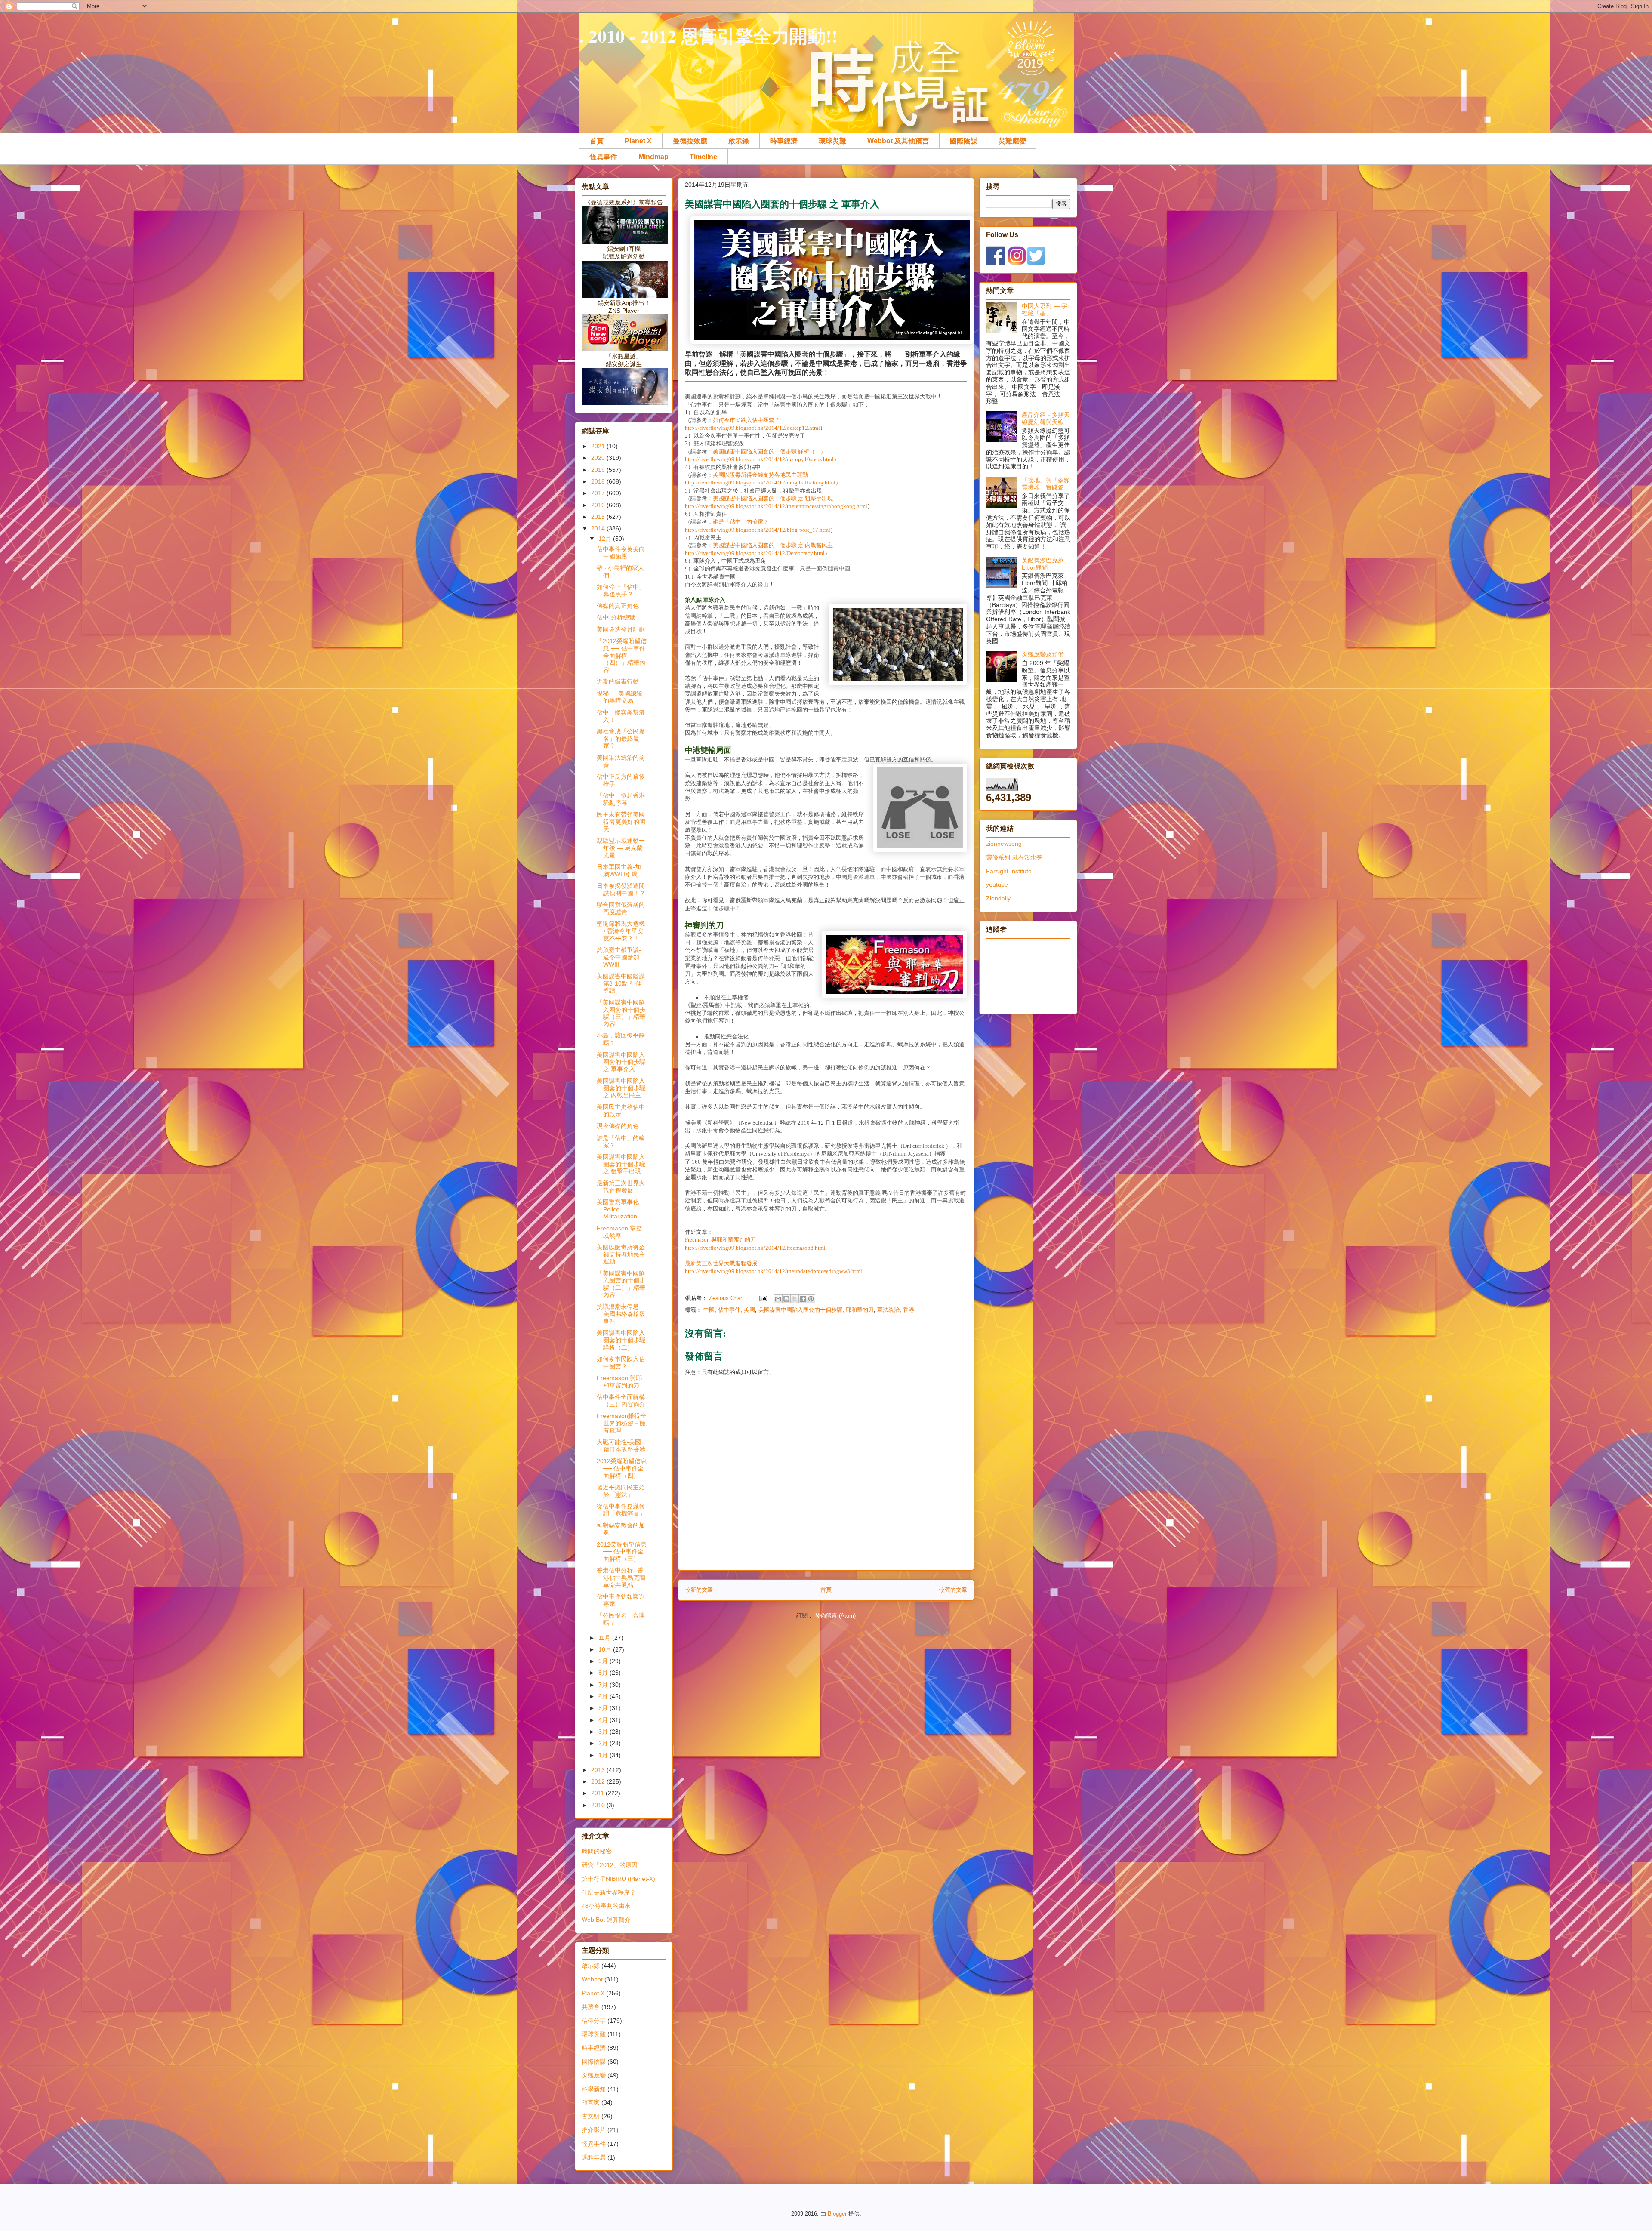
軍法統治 (888, 1310)
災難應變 (1012, 141)
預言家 (591, 2102)
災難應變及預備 (1043, 654)
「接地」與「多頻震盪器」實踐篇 (1046, 484)
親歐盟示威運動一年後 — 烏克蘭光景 (621, 848)
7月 (604, 1685)
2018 (599, 481)
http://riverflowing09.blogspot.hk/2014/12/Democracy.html (755, 553)
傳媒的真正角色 (618, 606)
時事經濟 (784, 141)
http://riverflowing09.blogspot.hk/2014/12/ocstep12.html (752, 428)
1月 (604, 1755)
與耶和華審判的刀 (720, 1240)
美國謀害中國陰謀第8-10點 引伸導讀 (621, 983)
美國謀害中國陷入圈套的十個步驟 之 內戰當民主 (773, 545)
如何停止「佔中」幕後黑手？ (621, 590)
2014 (599, 528)
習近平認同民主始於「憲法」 (621, 1491)
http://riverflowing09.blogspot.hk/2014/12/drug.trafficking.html (760, 482)
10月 (606, 1649)
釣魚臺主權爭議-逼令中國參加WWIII (619, 957)
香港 (909, 1310)
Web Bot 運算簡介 (606, 1920)
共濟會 (591, 2007)
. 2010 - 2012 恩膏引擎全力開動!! (708, 35)
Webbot (592, 1979)
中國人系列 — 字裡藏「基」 (1045, 310)
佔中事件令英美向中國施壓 (621, 553)
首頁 (597, 141)
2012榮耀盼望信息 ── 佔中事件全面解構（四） (622, 1468)
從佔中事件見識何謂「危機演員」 (621, 1510)
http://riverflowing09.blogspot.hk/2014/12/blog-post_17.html (758, 530)
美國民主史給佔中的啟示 (621, 1111)
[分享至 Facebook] (803, 1299)
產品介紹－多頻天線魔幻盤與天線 (1046, 418)
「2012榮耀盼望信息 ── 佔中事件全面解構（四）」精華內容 (622, 655)
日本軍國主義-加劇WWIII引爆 (619, 871)
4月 (604, 1720)
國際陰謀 (964, 141)
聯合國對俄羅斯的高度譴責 (621, 908)
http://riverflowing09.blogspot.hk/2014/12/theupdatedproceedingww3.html (774, 1271)
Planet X (638, 141)
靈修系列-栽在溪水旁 (1014, 857)
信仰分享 (594, 2021)
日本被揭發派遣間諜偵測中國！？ (621, 889)
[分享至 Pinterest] (811, 1299)
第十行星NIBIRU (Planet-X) (618, 1879)
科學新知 (594, 2089)
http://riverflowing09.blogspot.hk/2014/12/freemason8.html (755, 1248)
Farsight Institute (1009, 871)
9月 (604, 1661)
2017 (599, 493)
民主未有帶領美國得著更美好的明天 (621, 822)
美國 (749, 1310)
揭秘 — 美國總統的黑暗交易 (619, 697)
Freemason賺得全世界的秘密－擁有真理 (621, 1423)
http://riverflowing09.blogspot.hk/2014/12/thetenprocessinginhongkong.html (776, 506)
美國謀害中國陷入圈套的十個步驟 (800, 1310)
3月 (604, 1732)
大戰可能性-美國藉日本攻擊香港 (621, 1446)
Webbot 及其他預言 (898, 141)
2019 (599, 470)
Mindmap (653, 157)
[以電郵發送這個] (778, 1299)
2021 (599, 446)
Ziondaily (998, 898)
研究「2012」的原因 (610, 1865)
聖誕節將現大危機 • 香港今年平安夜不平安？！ (621, 931)
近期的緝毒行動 (618, 681)
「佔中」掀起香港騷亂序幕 (621, 799)
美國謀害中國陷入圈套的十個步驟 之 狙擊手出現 (773, 498)
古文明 (591, 2116)
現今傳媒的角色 (618, 1126)
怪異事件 (604, 157)
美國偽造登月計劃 (621, 629)
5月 (604, 1708)
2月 (604, 1743)
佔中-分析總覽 (616, 617)
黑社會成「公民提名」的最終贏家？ (621, 739)
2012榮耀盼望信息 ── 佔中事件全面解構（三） (622, 1552)
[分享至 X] (795, 1299)
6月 (604, 1696)
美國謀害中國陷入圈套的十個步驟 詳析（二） (769, 451)
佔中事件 (729, 1310)
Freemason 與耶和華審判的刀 (619, 1382)
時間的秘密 (597, 1851)
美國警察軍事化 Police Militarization (618, 1209)
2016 (599, 505)
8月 (604, 1673)
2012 (599, 1781)
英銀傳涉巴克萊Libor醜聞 (1043, 564)
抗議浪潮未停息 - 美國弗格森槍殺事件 (621, 1314)
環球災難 (832, 141)
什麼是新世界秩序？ (609, 1892)
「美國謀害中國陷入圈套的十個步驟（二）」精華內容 (621, 1284)
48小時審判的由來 (606, 1906)
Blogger (837, 2214)
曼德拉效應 (690, 141)
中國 (709, 1310)
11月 (605, 1638)
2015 (599, 517)
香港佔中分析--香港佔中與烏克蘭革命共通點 (621, 1578)
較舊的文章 (953, 1590)
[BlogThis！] (786, 1299)
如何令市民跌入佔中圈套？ (746, 420)
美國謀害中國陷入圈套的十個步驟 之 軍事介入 (621, 1062)
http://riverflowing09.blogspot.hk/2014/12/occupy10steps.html (759, 459)
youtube (997, 884)
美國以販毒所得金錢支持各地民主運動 (760, 475)
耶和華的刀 (860, 1310)
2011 (598, 1793)
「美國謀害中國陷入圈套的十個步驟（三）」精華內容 (621, 1013)
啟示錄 (739, 141)
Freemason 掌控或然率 (619, 1232)
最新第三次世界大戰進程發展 (721, 1263)
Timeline (703, 157)
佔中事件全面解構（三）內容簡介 (621, 1401)
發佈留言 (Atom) (835, 1616)
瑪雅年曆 (594, 2157)
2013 (599, 1770)
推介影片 (594, 2130)
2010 (599, 1805)
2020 (599, 458)
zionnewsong (1004, 844)
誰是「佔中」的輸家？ (741, 522)
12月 (606, 539)
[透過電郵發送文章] (763, 1298)
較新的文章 (699, 1590)
